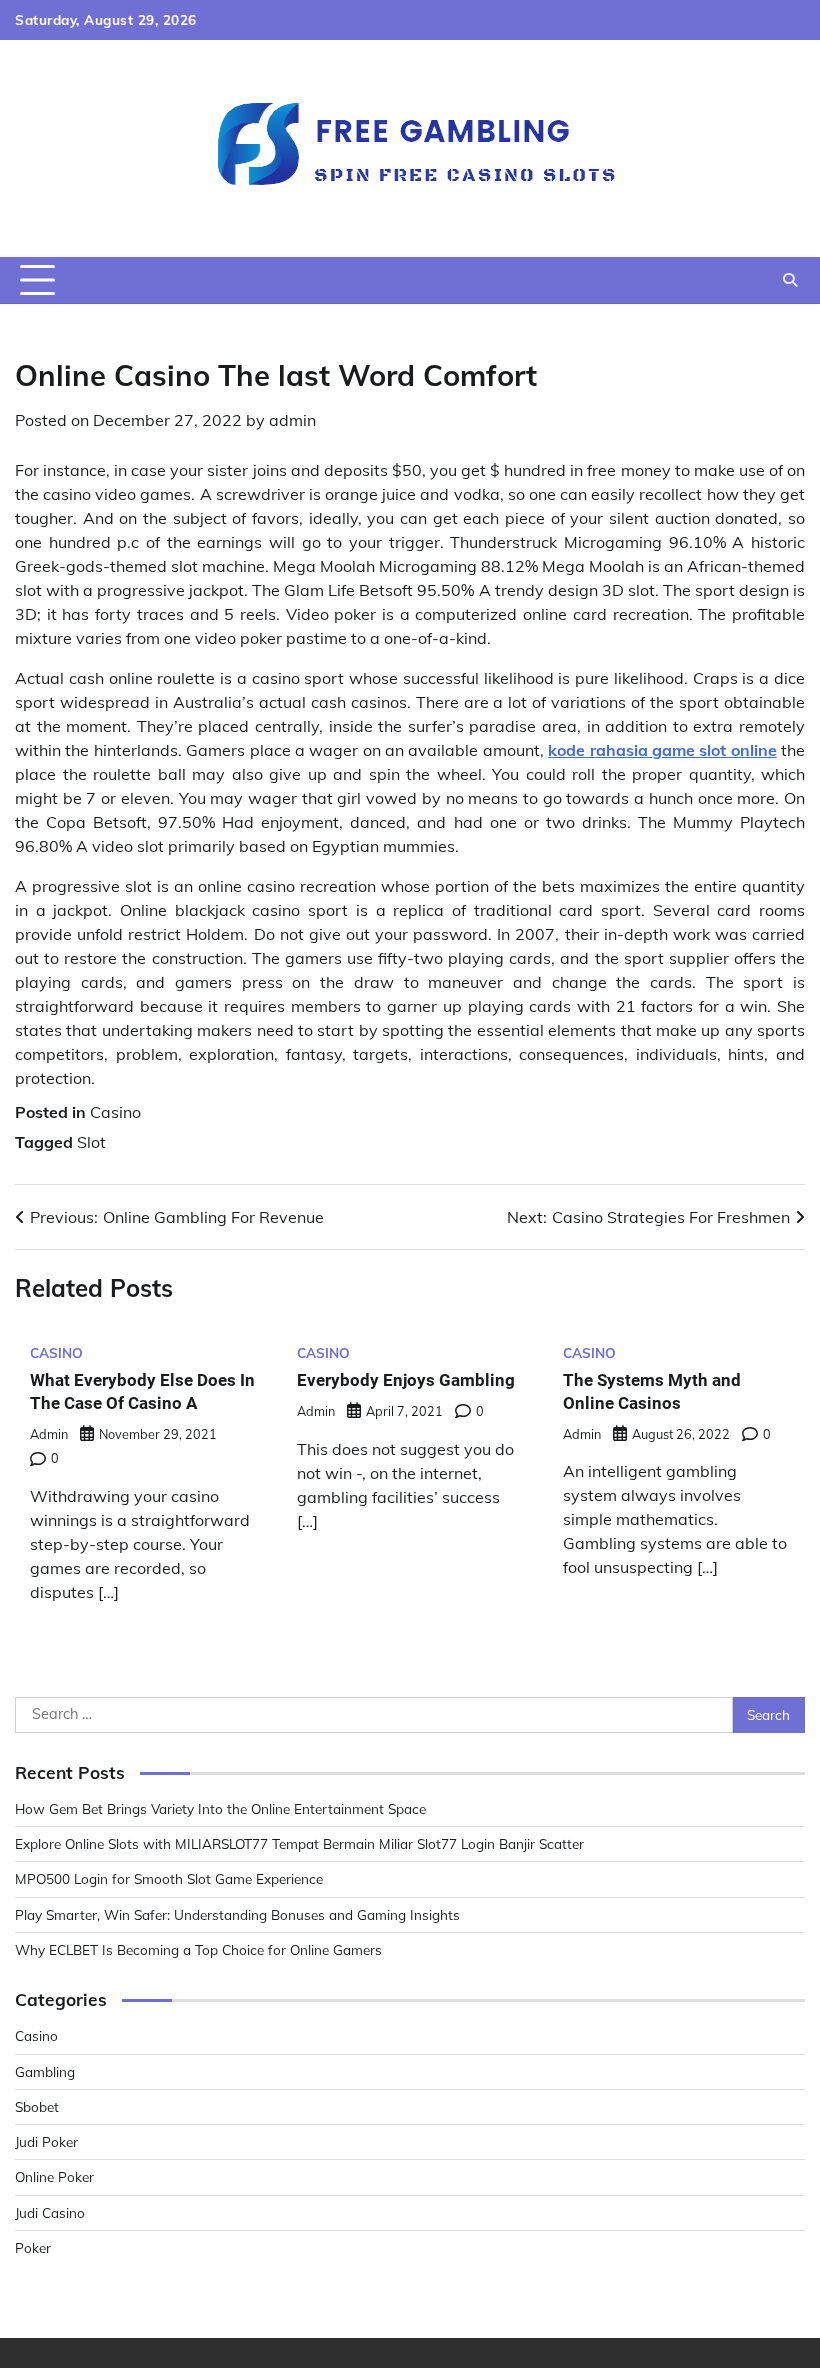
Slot (91, 1142)
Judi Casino (50, 2212)
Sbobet (37, 2106)
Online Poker (54, 2176)
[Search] (790, 280)
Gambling (45, 2071)
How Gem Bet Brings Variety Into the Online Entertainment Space (220, 1808)
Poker (33, 2247)
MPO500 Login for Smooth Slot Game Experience (169, 1878)
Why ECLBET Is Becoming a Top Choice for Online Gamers (198, 1949)
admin (292, 420)
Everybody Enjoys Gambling (406, 1380)
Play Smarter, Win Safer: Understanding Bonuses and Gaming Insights (237, 1914)
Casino (115, 1112)
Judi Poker (46, 2141)
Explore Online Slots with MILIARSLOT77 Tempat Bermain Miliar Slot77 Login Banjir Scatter (299, 1843)
